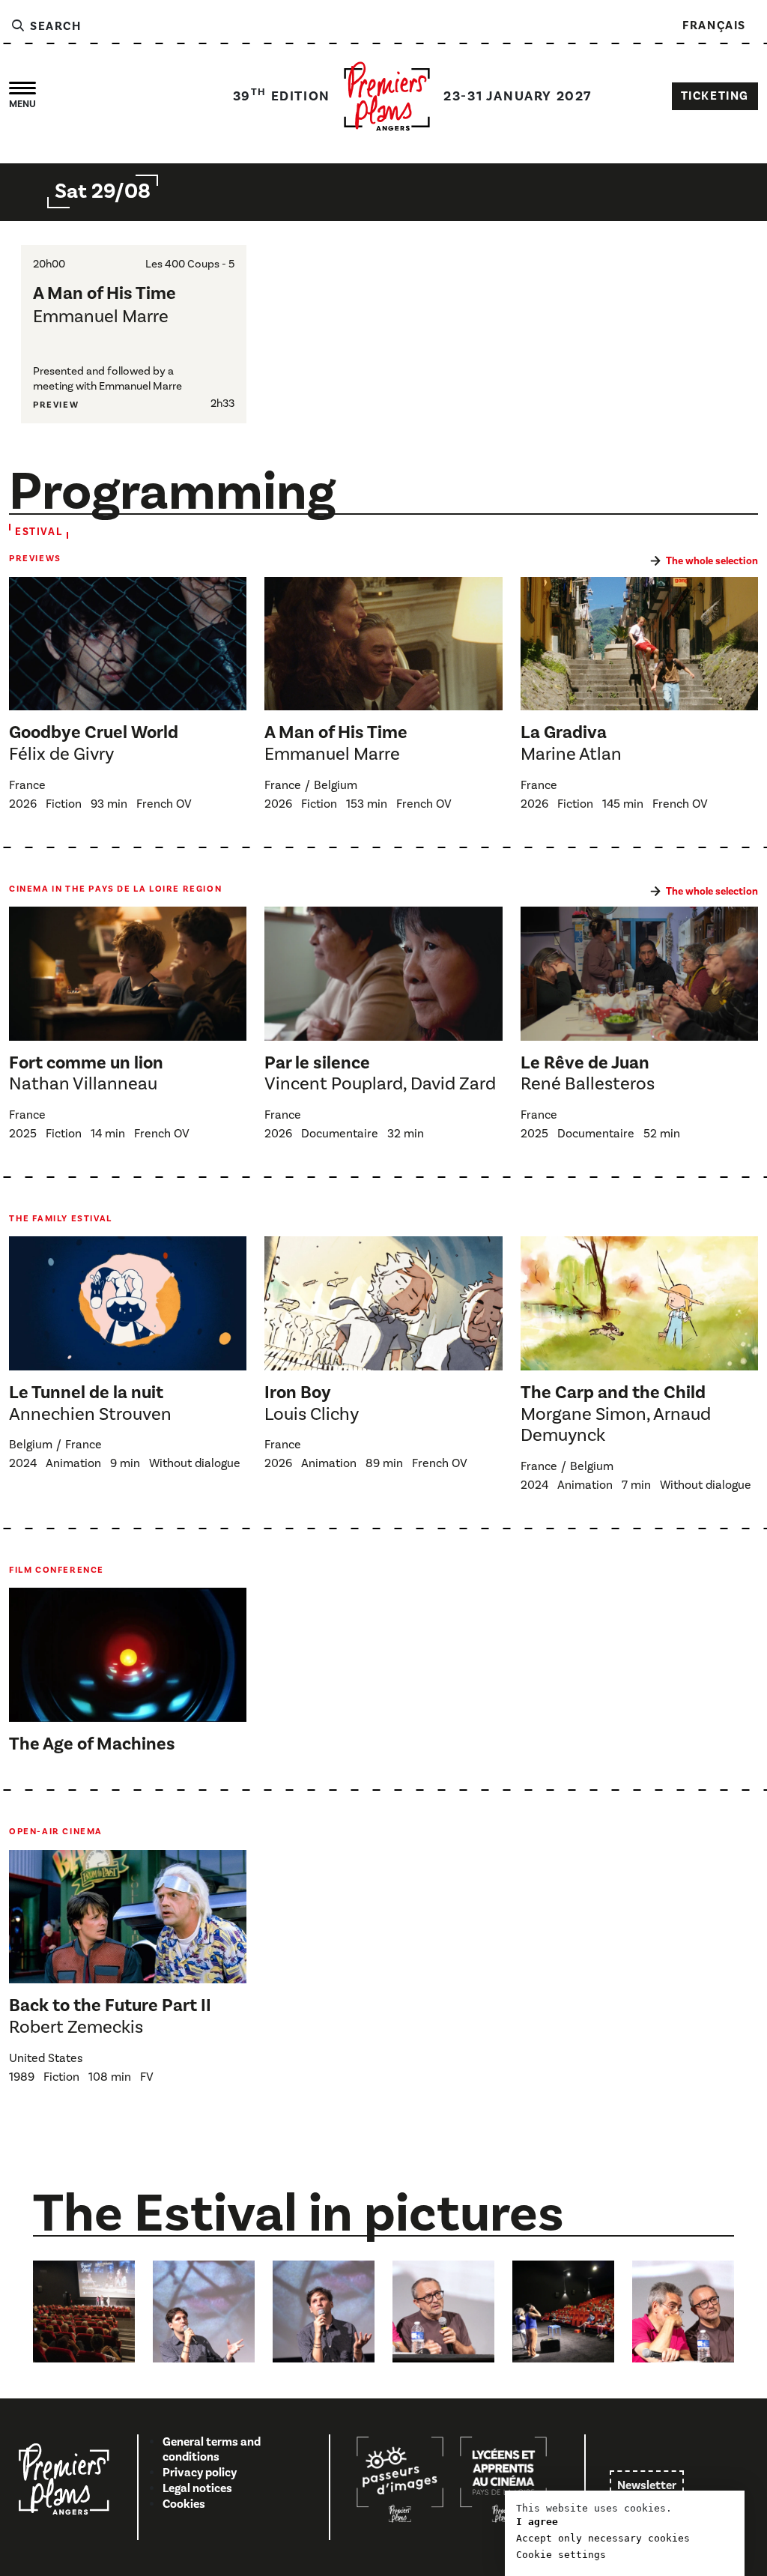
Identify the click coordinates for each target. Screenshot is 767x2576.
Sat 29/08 (103, 191)
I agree (537, 2522)
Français (714, 25)
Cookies (184, 2504)
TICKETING (715, 96)
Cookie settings (561, 2555)
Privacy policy (200, 2473)
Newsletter (647, 2485)
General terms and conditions (212, 2450)
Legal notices (197, 2488)
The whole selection (712, 561)
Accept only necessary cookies (603, 2538)
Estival (39, 532)
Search (54, 26)
